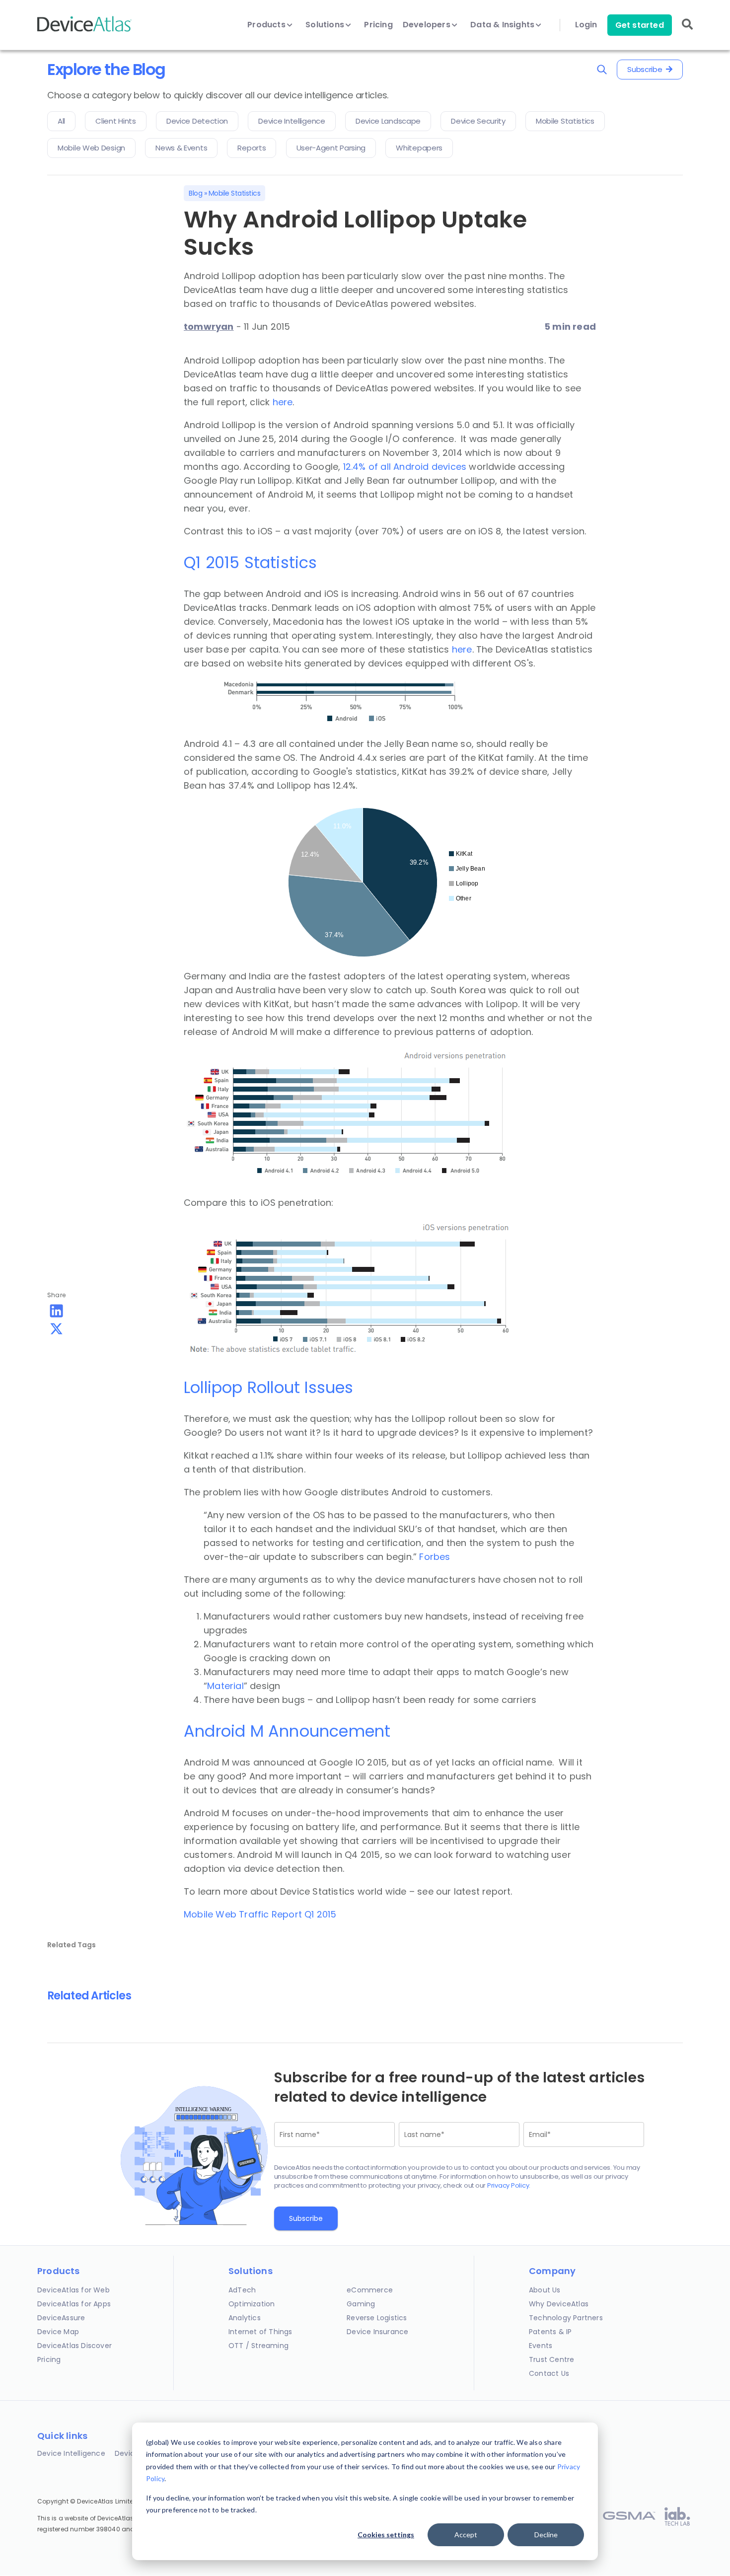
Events (541, 2346)
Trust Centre (551, 2359)
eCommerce (370, 2290)
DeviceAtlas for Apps (74, 2304)
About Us (545, 2290)
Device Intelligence (71, 2453)
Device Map (58, 2332)
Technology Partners (566, 2318)
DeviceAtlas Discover (74, 2346)
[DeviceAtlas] (84, 31)
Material (225, 1686)
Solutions (326, 25)
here (283, 402)
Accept (466, 2535)
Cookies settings (386, 2535)
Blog (195, 193)
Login (586, 25)
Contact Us (549, 2373)
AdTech (242, 2290)
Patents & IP (550, 2332)
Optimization (252, 2304)
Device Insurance (377, 2332)
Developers (428, 25)
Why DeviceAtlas (559, 2304)
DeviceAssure (61, 2318)
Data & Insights (503, 25)
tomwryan (209, 327)
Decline (546, 2535)
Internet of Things (260, 2332)
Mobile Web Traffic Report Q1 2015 (260, 1914)
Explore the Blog (106, 69)
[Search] (687, 31)
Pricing (378, 25)
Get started (640, 25)
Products (267, 25)
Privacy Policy (508, 2185)
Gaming (361, 2304)
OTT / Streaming (258, 2346)
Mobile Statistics (235, 193)
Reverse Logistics (377, 2318)
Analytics (245, 2318)
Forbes (435, 1557)
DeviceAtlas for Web (73, 2290)
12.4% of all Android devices (405, 467)
